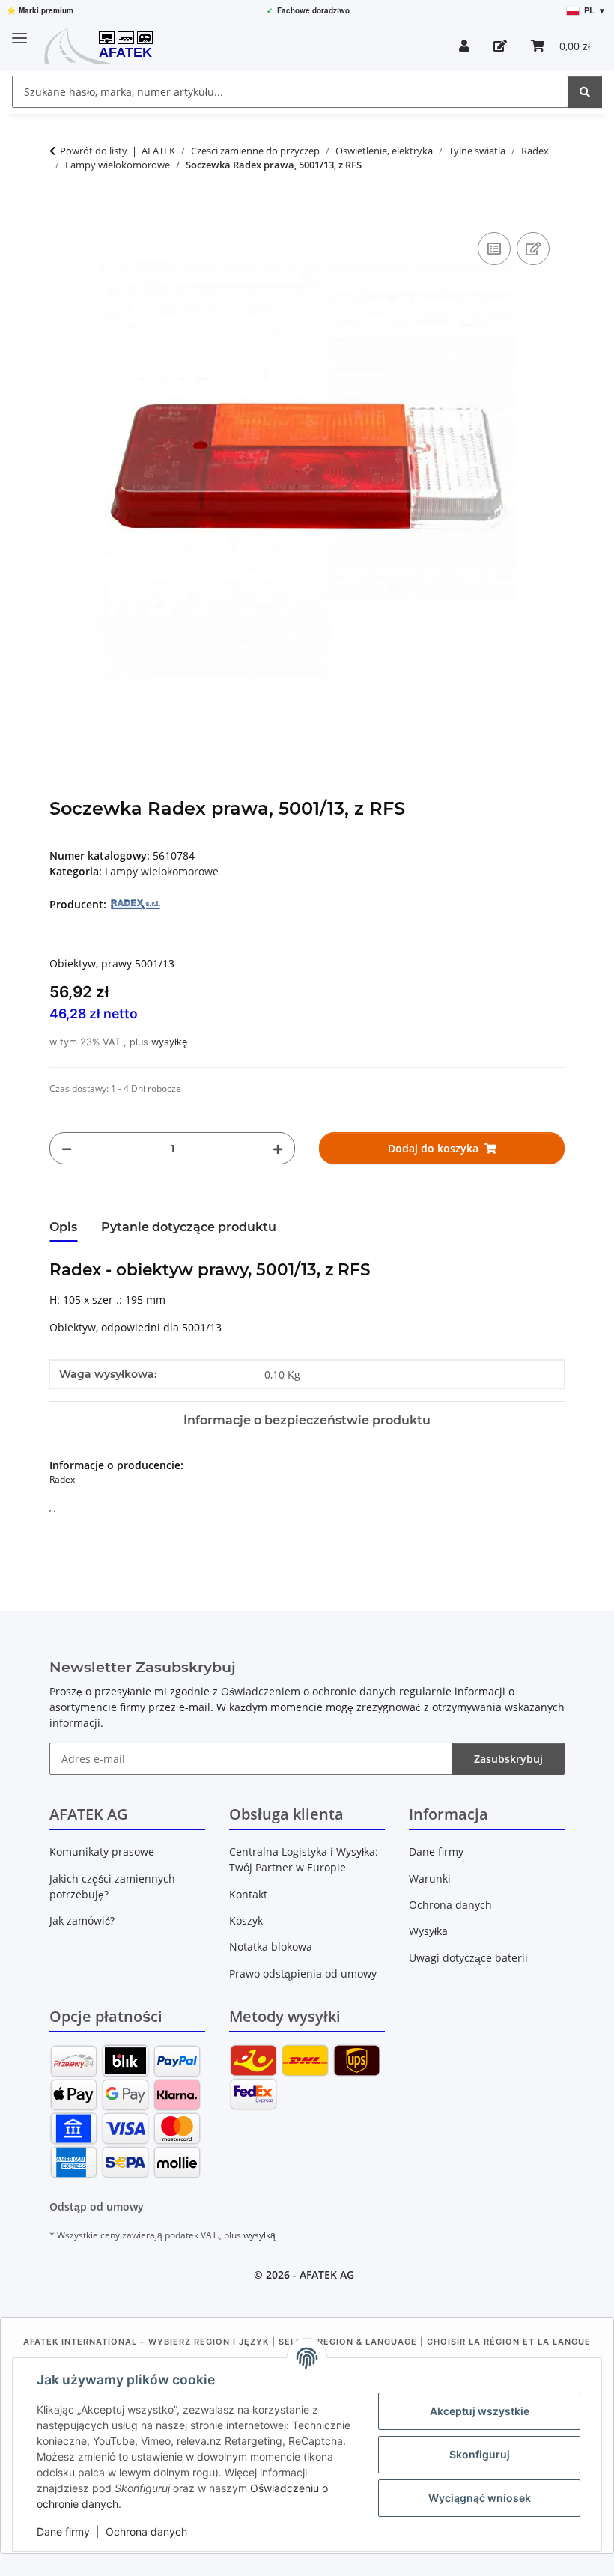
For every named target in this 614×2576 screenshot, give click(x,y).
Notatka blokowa (271, 1947)
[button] (464, 46)
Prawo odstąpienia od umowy (303, 1974)
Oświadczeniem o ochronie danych (308, 1691)
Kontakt (248, 1894)
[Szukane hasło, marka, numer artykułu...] (585, 92)
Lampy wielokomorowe (162, 871)
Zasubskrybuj (508, 1759)
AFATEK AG (327, 2275)
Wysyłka (428, 1931)
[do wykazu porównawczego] (494, 249)
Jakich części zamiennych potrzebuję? (112, 1886)
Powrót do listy (94, 151)
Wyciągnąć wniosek (480, 2498)
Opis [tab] (63, 1227)
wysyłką (259, 2235)
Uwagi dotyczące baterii (468, 1958)
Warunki (430, 1878)
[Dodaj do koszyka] (61, 212)
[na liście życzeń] (533, 249)
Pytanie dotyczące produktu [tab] (189, 1227)
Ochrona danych (146, 2531)
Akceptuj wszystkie (480, 2411)
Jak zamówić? (82, 1920)
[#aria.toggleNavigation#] (19, 32)
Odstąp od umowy (97, 2206)
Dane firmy (63, 2531)
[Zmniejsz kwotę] (67, 1148)
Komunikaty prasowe (102, 1851)
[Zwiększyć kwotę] (278, 1148)
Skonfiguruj (480, 2454)
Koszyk (246, 1920)
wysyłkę (169, 1042)
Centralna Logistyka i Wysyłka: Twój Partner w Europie (304, 1859)
